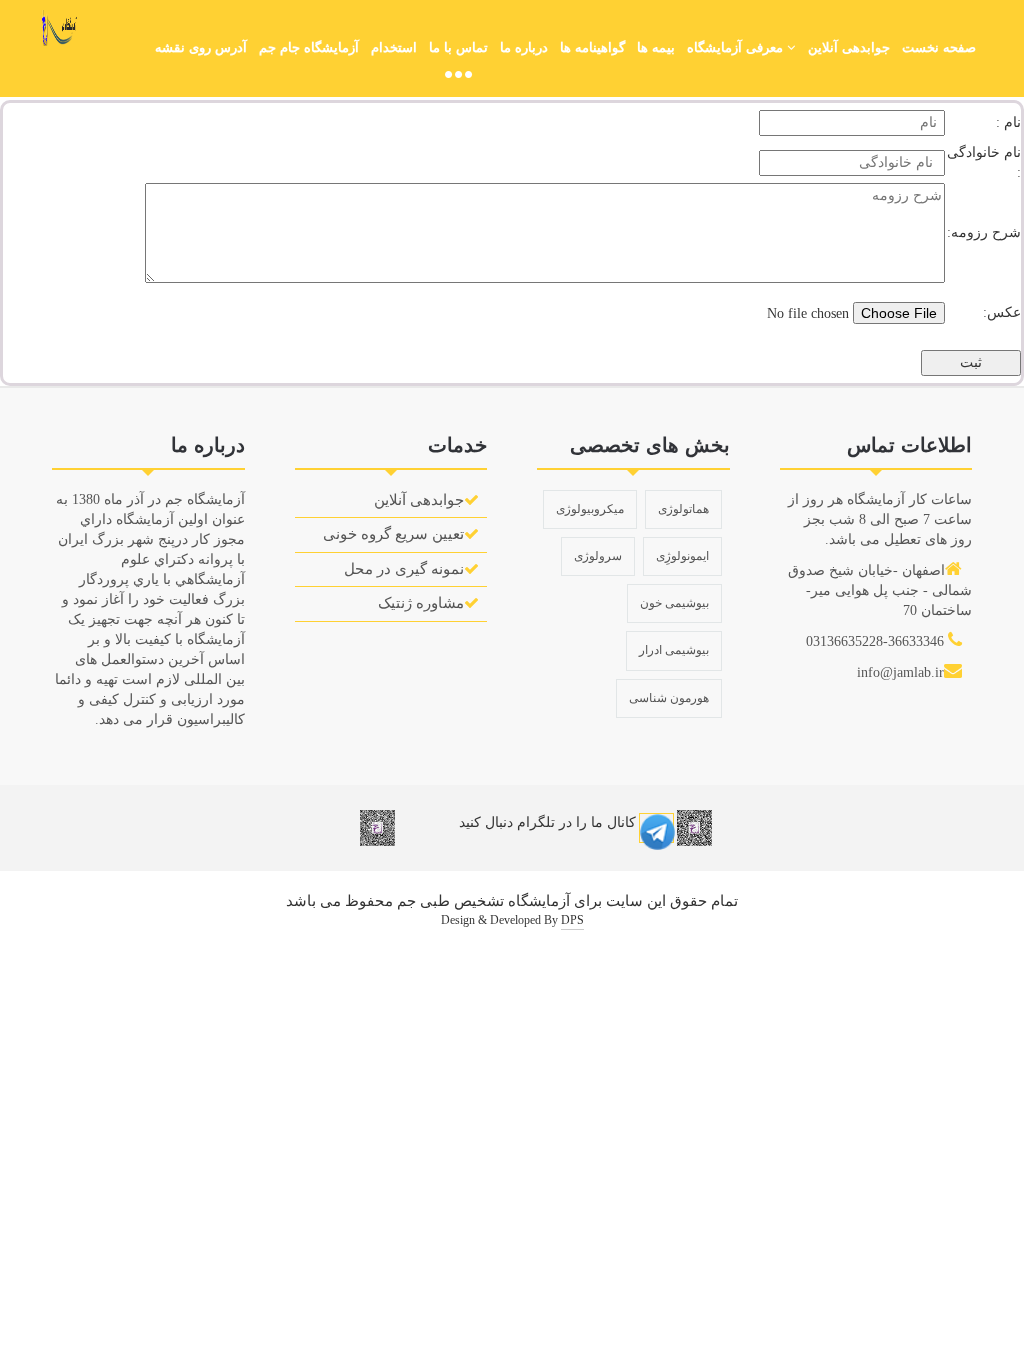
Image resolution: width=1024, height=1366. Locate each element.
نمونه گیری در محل (404, 569)
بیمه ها (656, 47)
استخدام (394, 47)
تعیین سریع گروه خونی (393, 534)
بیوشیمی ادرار (674, 650)
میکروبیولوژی (590, 509)
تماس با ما (458, 47)
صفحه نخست (939, 47)
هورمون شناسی (669, 698)
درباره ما (524, 47)
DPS (572, 920)
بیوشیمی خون (674, 603)
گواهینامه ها (592, 47)
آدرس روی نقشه (201, 47)
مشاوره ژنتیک (421, 603)
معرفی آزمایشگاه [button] (737, 47)
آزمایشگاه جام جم (309, 47)
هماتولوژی (683, 509)
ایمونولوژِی (682, 556)
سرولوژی (598, 556)
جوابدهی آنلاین (849, 47)
